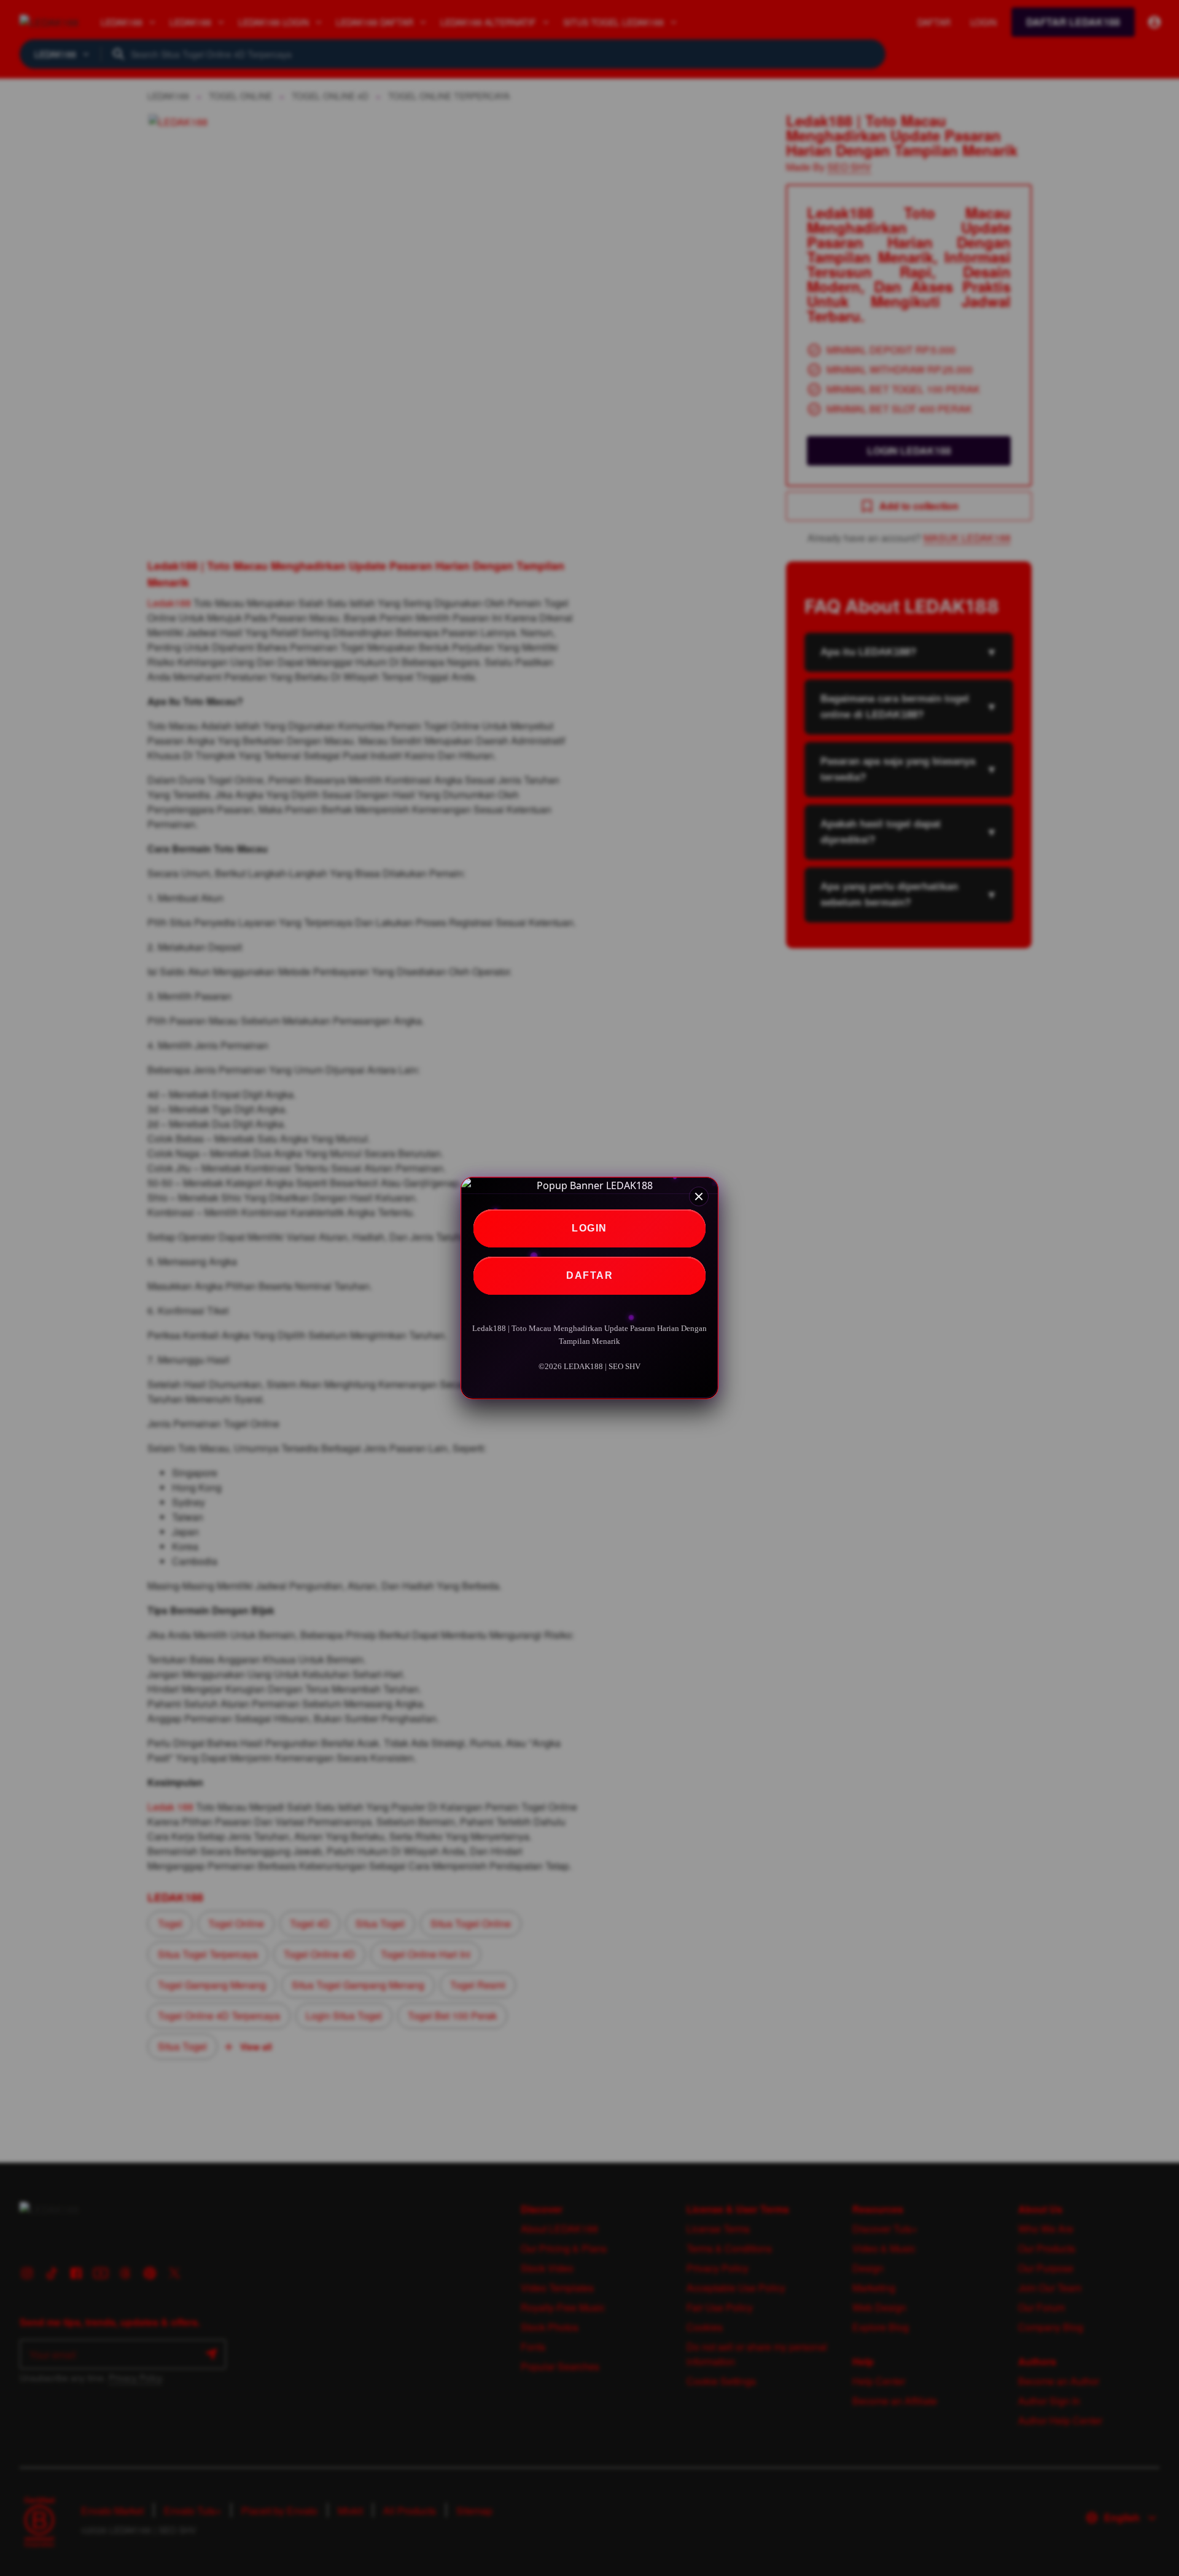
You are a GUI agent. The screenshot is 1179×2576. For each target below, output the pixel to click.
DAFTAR (589, 1275)
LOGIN (589, 1228)
